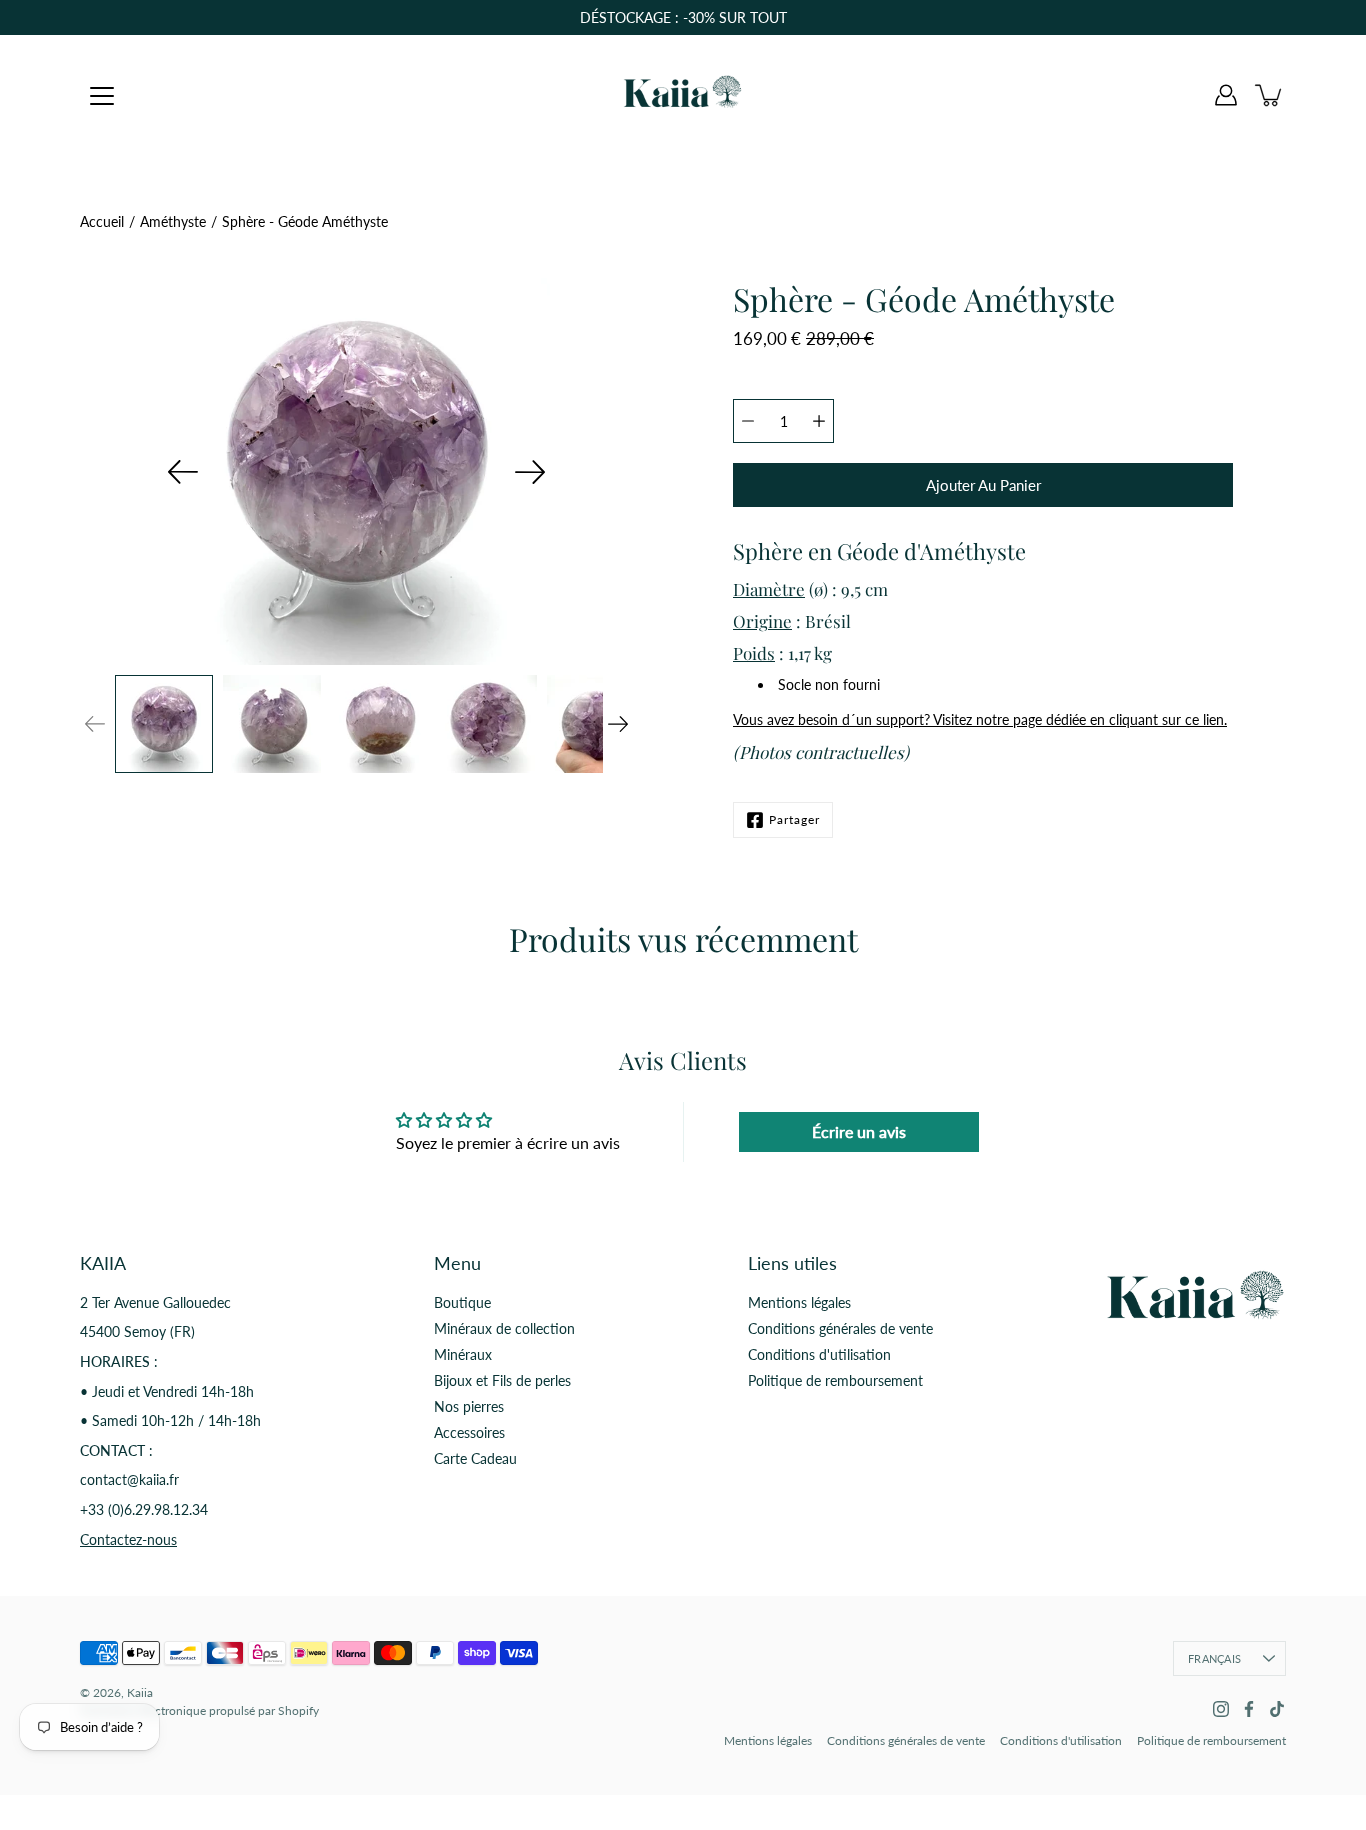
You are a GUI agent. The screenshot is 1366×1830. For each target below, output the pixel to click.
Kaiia (140, 1692)
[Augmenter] (819, 421)
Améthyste (173, 221)
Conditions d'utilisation (819, 1354)
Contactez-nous (128, 1539)
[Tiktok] (1277, 1709)
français (1214, 1658)
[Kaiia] (683, 95)
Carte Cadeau (475, 1458)
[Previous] (183, 472)
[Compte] (1226, 95)
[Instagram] (1221, 1709)
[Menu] (102, 96)
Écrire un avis (859, 1131)
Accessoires (469, 1432)
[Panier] (1270, 95)
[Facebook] (1249, 1709)
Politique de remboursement (835, 1380)
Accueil (102, 221)
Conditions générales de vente (840, 1328)
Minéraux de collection (504, 1328)
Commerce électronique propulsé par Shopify (199, 1710)
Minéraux (463, 1354)
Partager (794, 819)
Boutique (462, 1302)
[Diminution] (748, 421)
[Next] (530, 472)
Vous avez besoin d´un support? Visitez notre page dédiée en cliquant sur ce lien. (980, 719)
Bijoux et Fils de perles (502, 1380)
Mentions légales (799, 1302)
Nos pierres (469, 1406)
